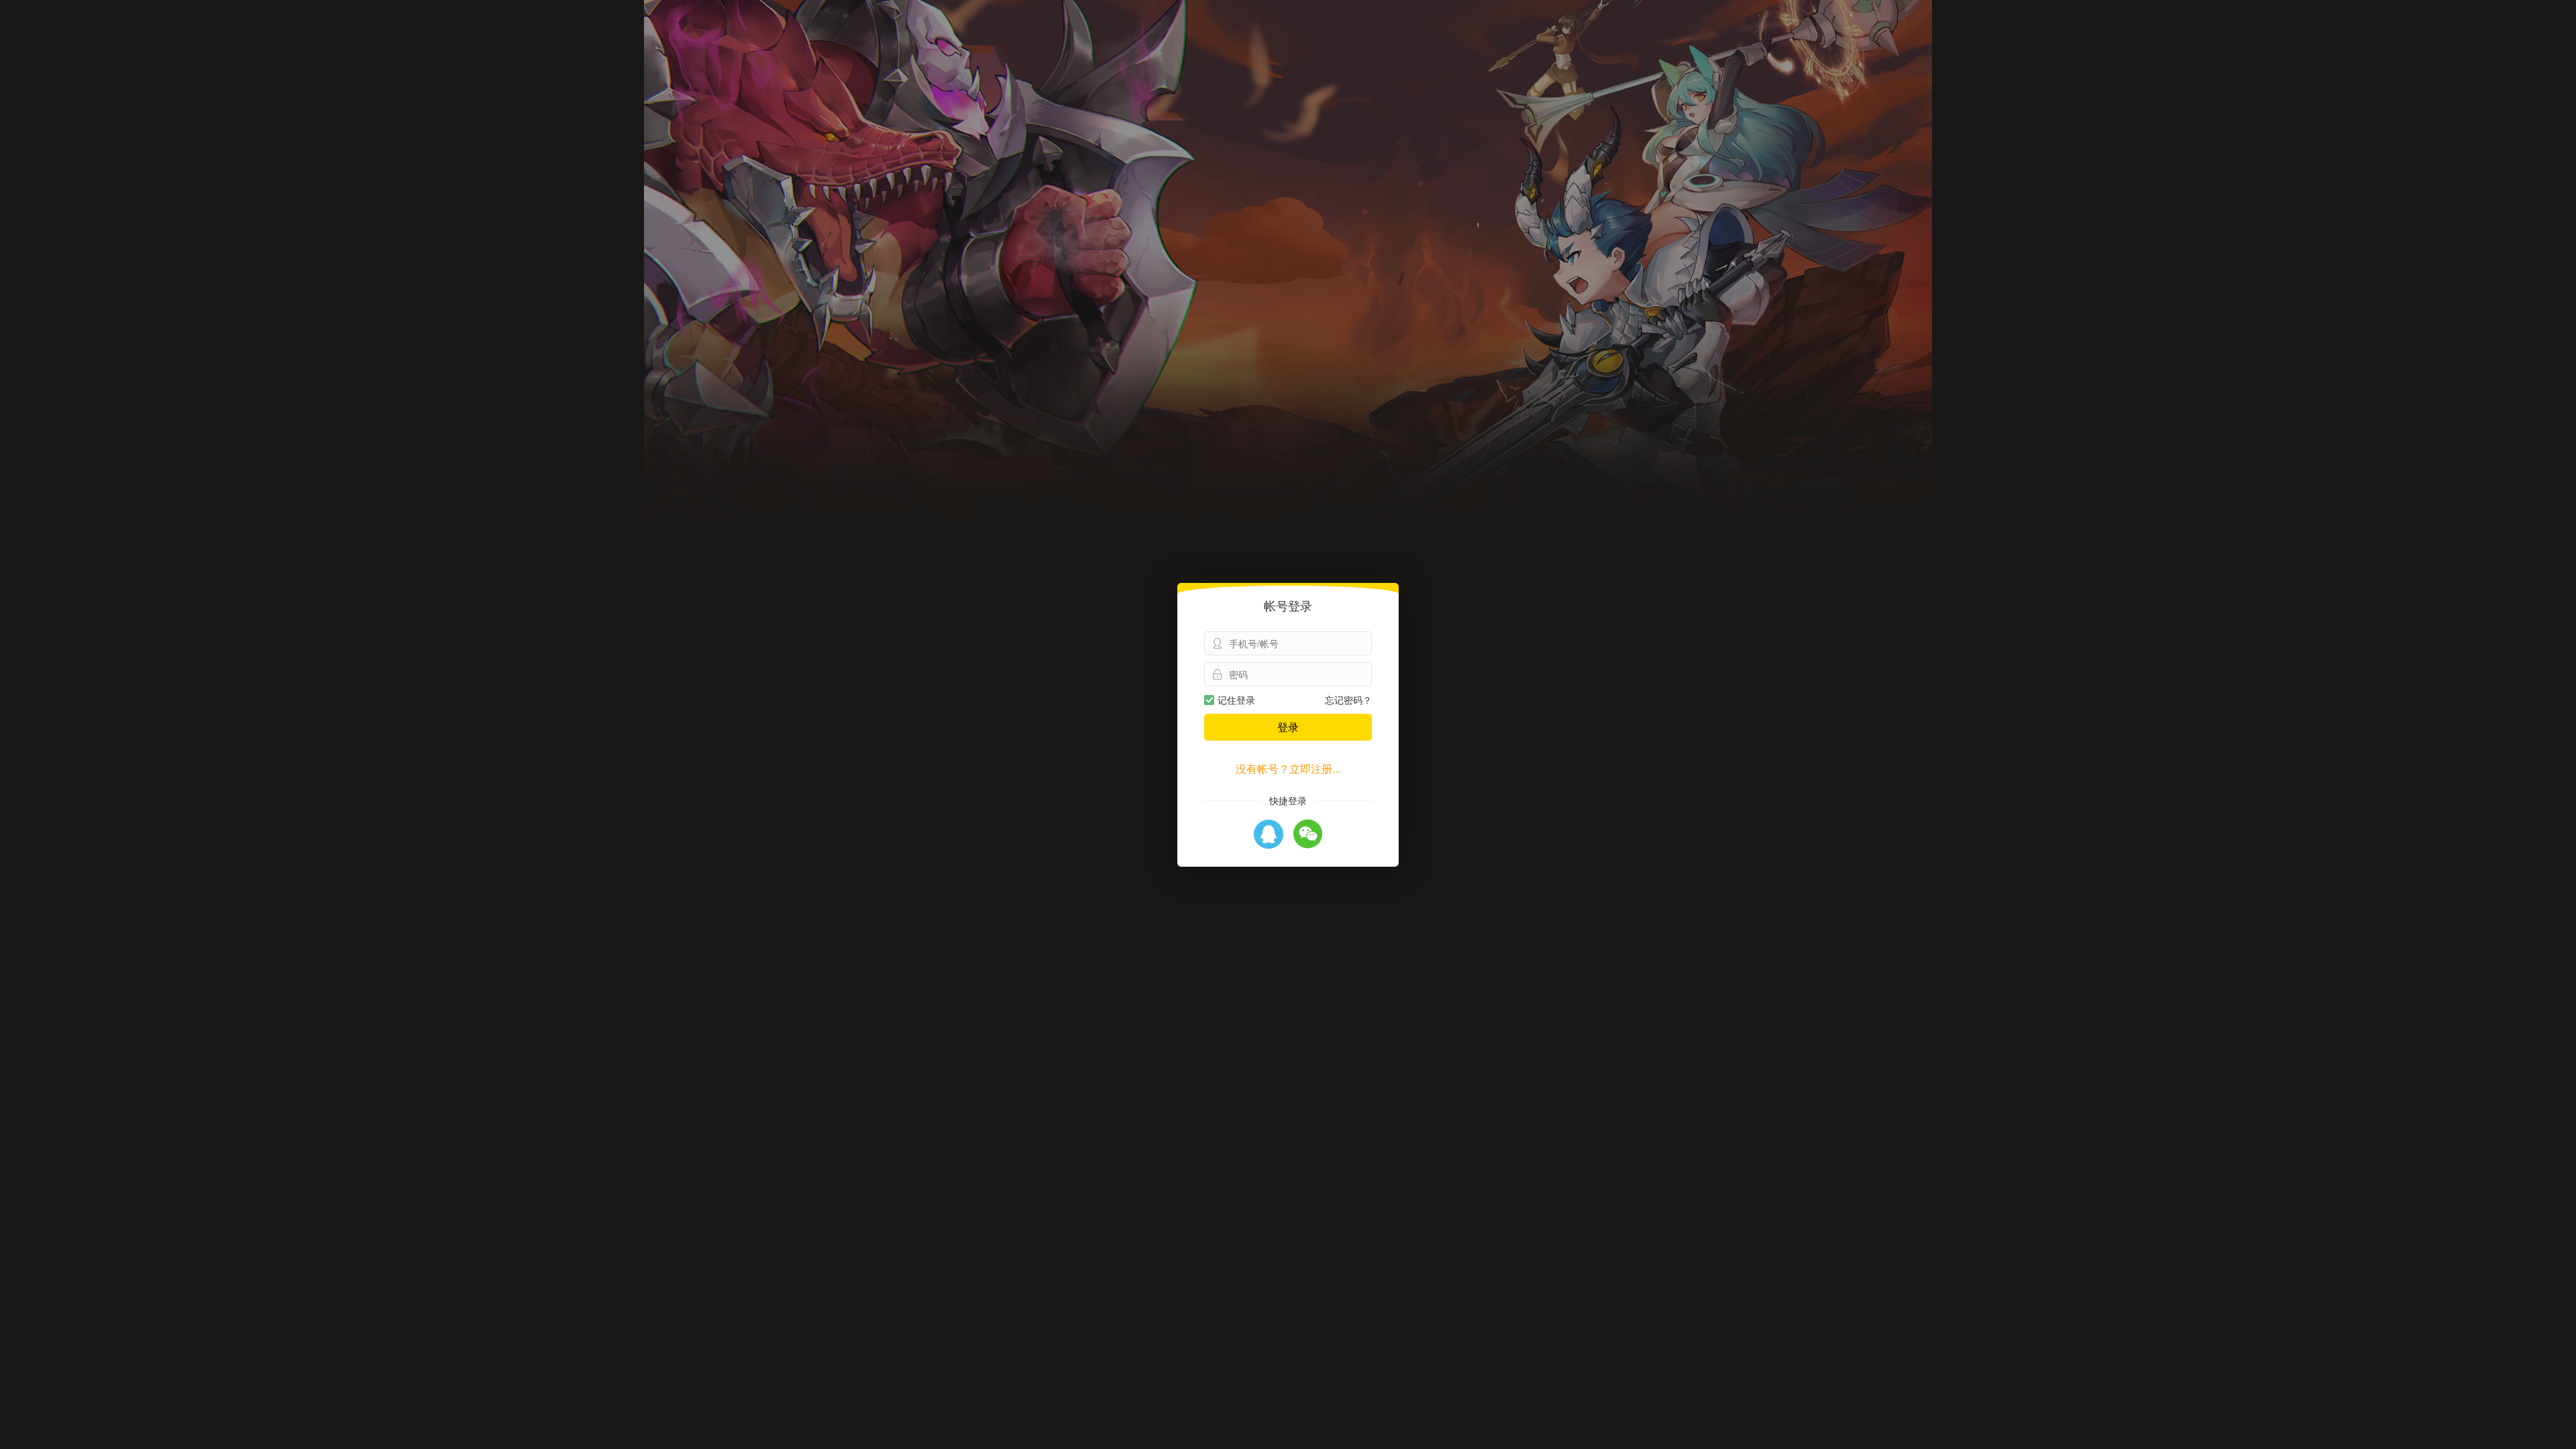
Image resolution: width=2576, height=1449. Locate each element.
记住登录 (1236, 700)
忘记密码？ (1348, 700)
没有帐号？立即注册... (1288, 768)
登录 (1288, 727)
